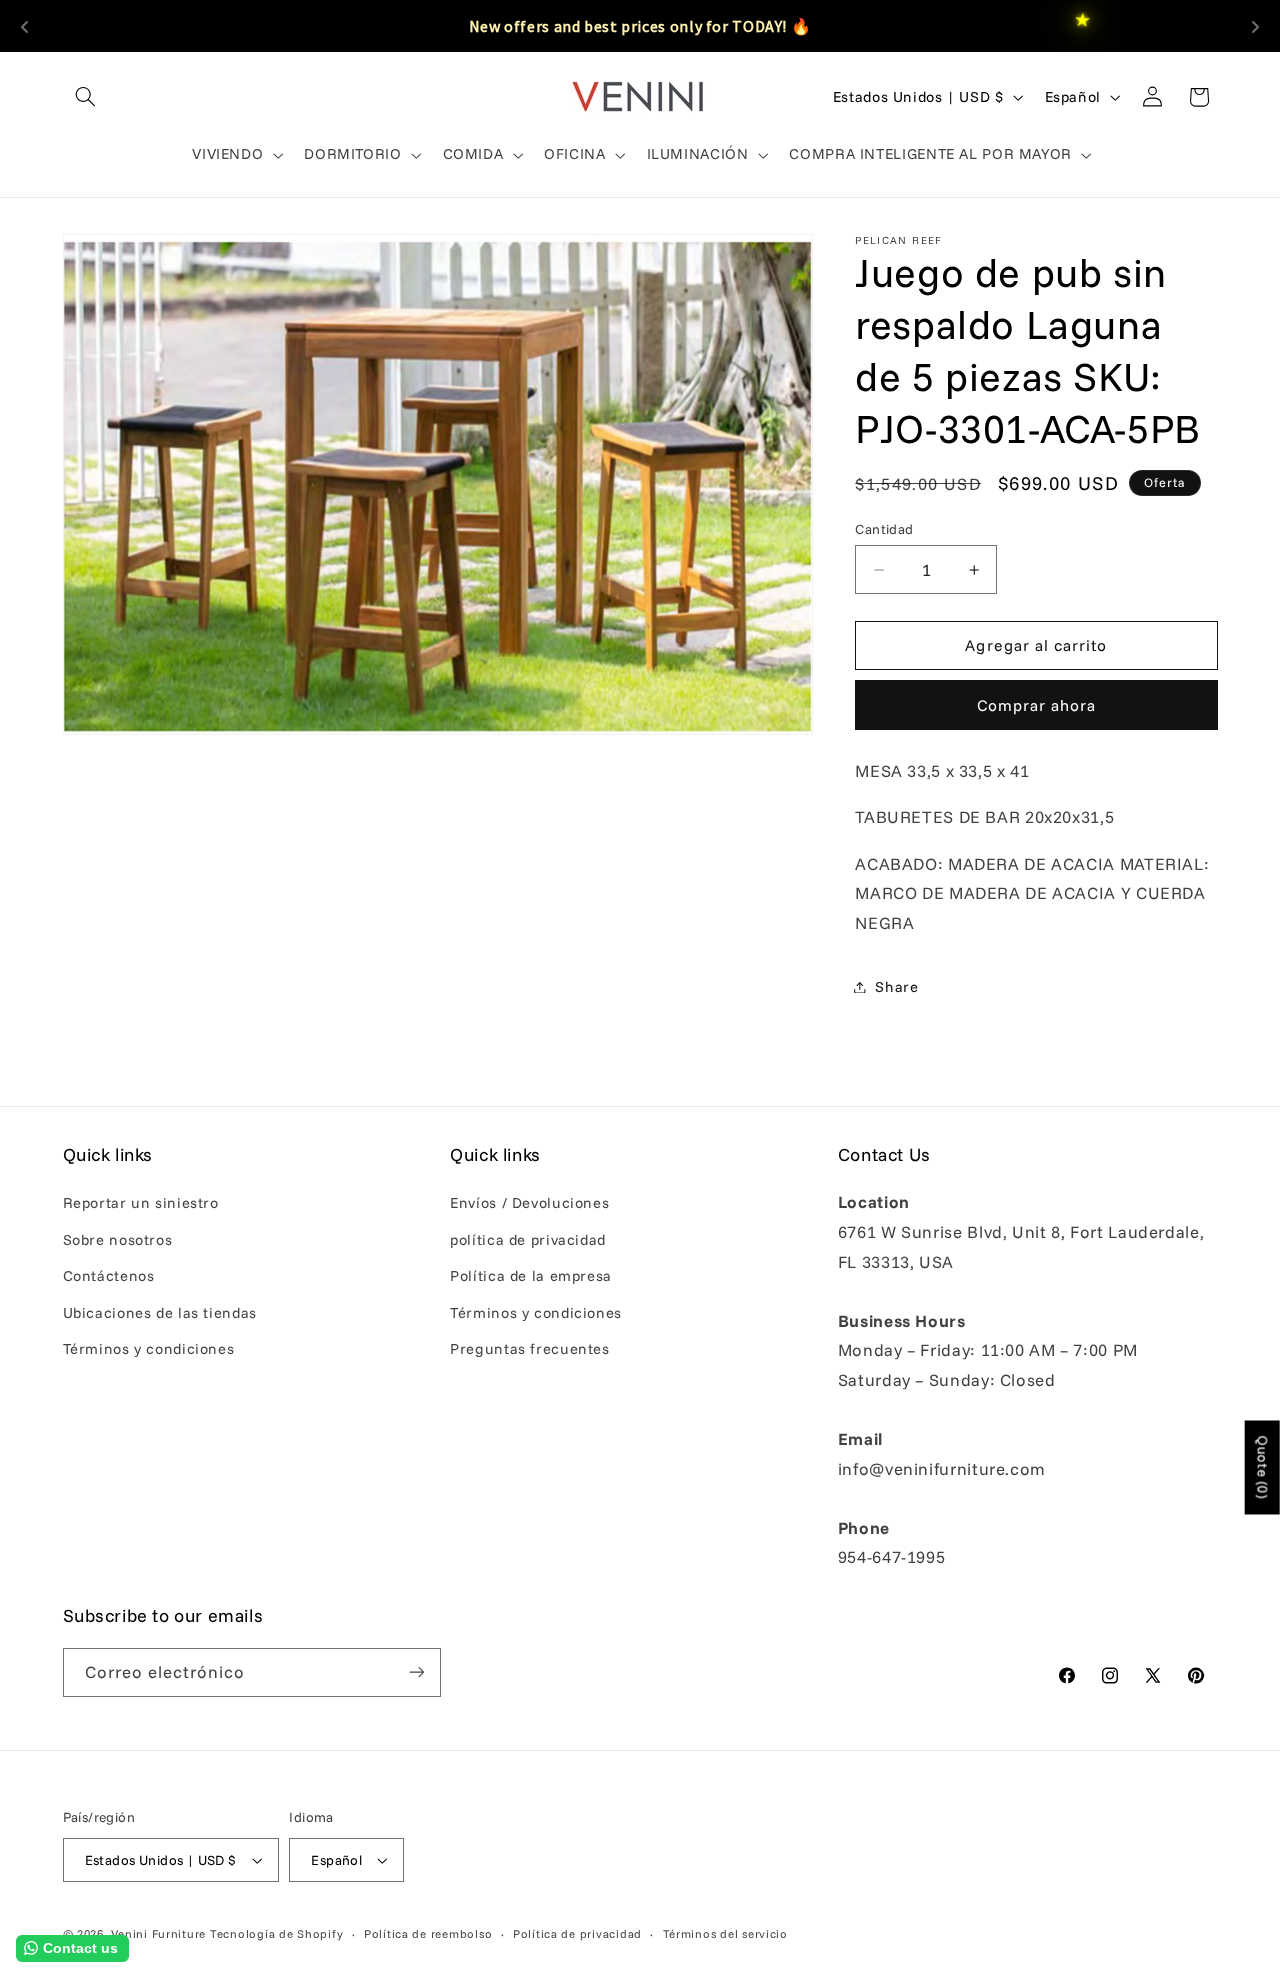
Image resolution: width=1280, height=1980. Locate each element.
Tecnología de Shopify (276, 1933)
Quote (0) (1263, 1468)
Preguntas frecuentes (530, 1348)
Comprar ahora (1037, 705)
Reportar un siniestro (141, 1202)
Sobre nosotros (118, 1239)
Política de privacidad (577, 1933)
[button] (86, 97)
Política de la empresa (531, 1275)
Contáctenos (109, 1275)
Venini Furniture (160, 1933)
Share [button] (896, 986)
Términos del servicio (725, 1933)
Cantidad (884, 528)
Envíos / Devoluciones (529, 1202)
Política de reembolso (428, 1933)
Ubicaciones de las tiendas (160, 1312)
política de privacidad (528, 1239)
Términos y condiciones (149, 1348)
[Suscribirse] (416, 1672)
